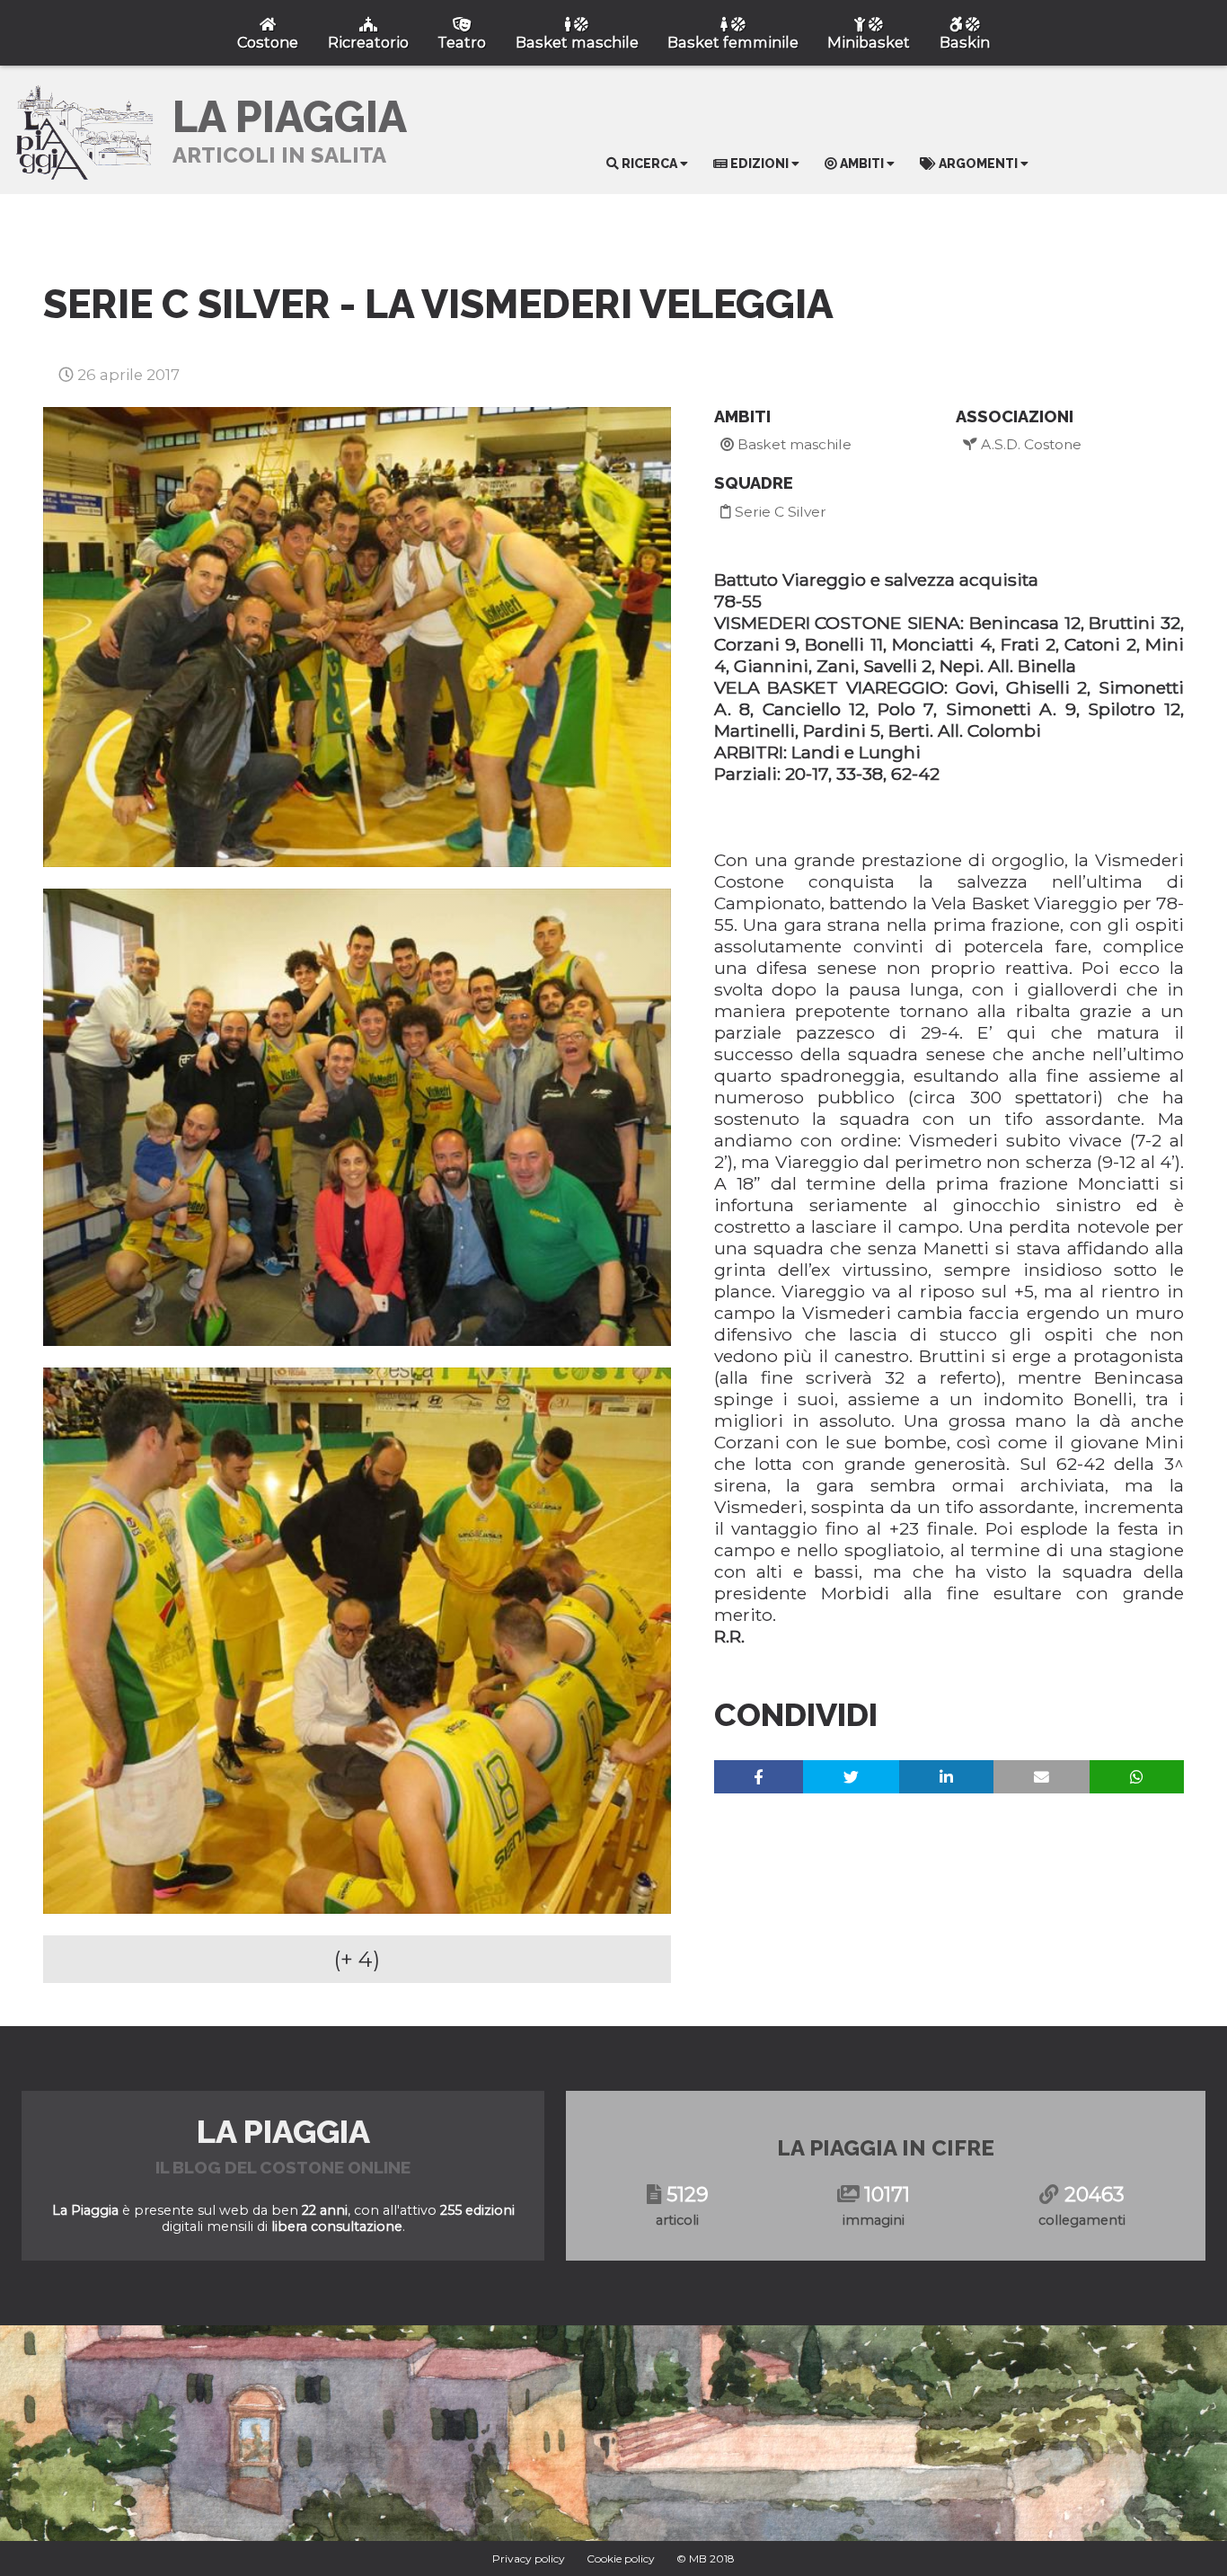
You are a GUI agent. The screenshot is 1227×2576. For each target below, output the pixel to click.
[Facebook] (759, 1777)
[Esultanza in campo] (357, 637)
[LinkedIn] (946, 1777)
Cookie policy (621, 2558)
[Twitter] (851, 1777)
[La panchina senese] (357, 1641)
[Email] (1042, 1777)
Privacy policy (529, 2558)
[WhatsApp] (1137, 1777)
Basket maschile (793, 444)
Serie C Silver (779, 512)
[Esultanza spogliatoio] (357, 1117)
